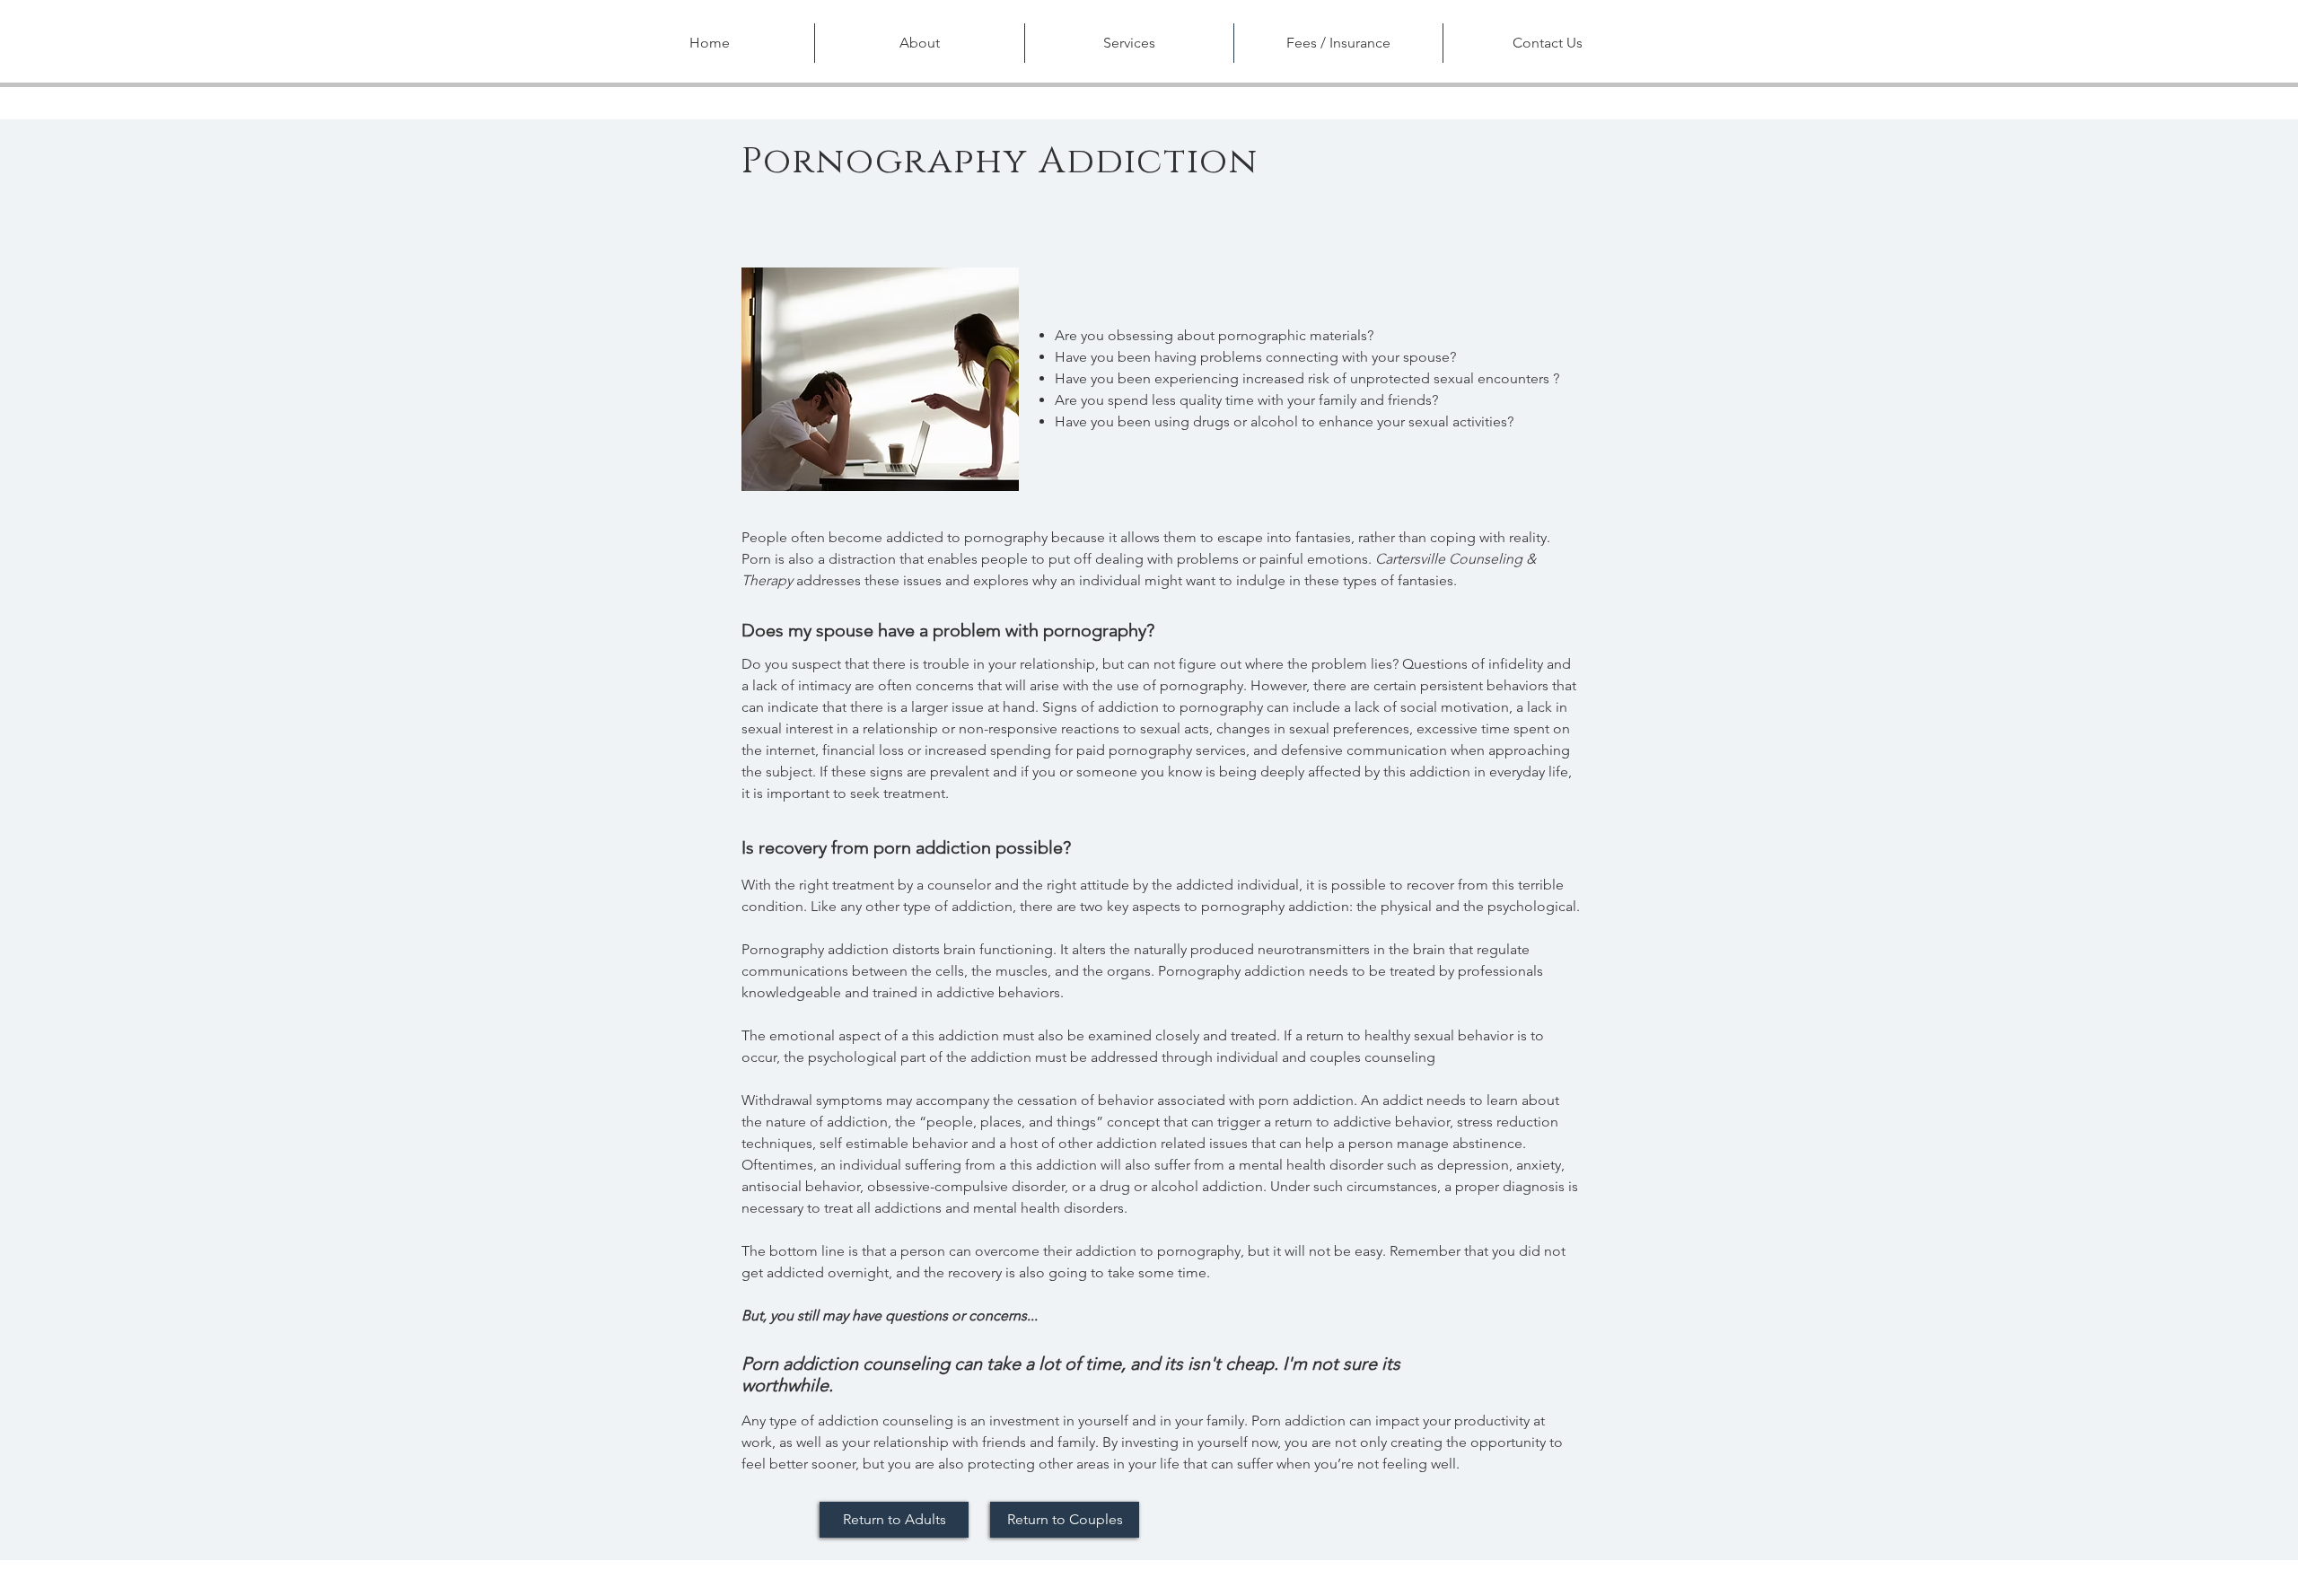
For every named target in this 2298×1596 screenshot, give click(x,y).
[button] (919, 43)
